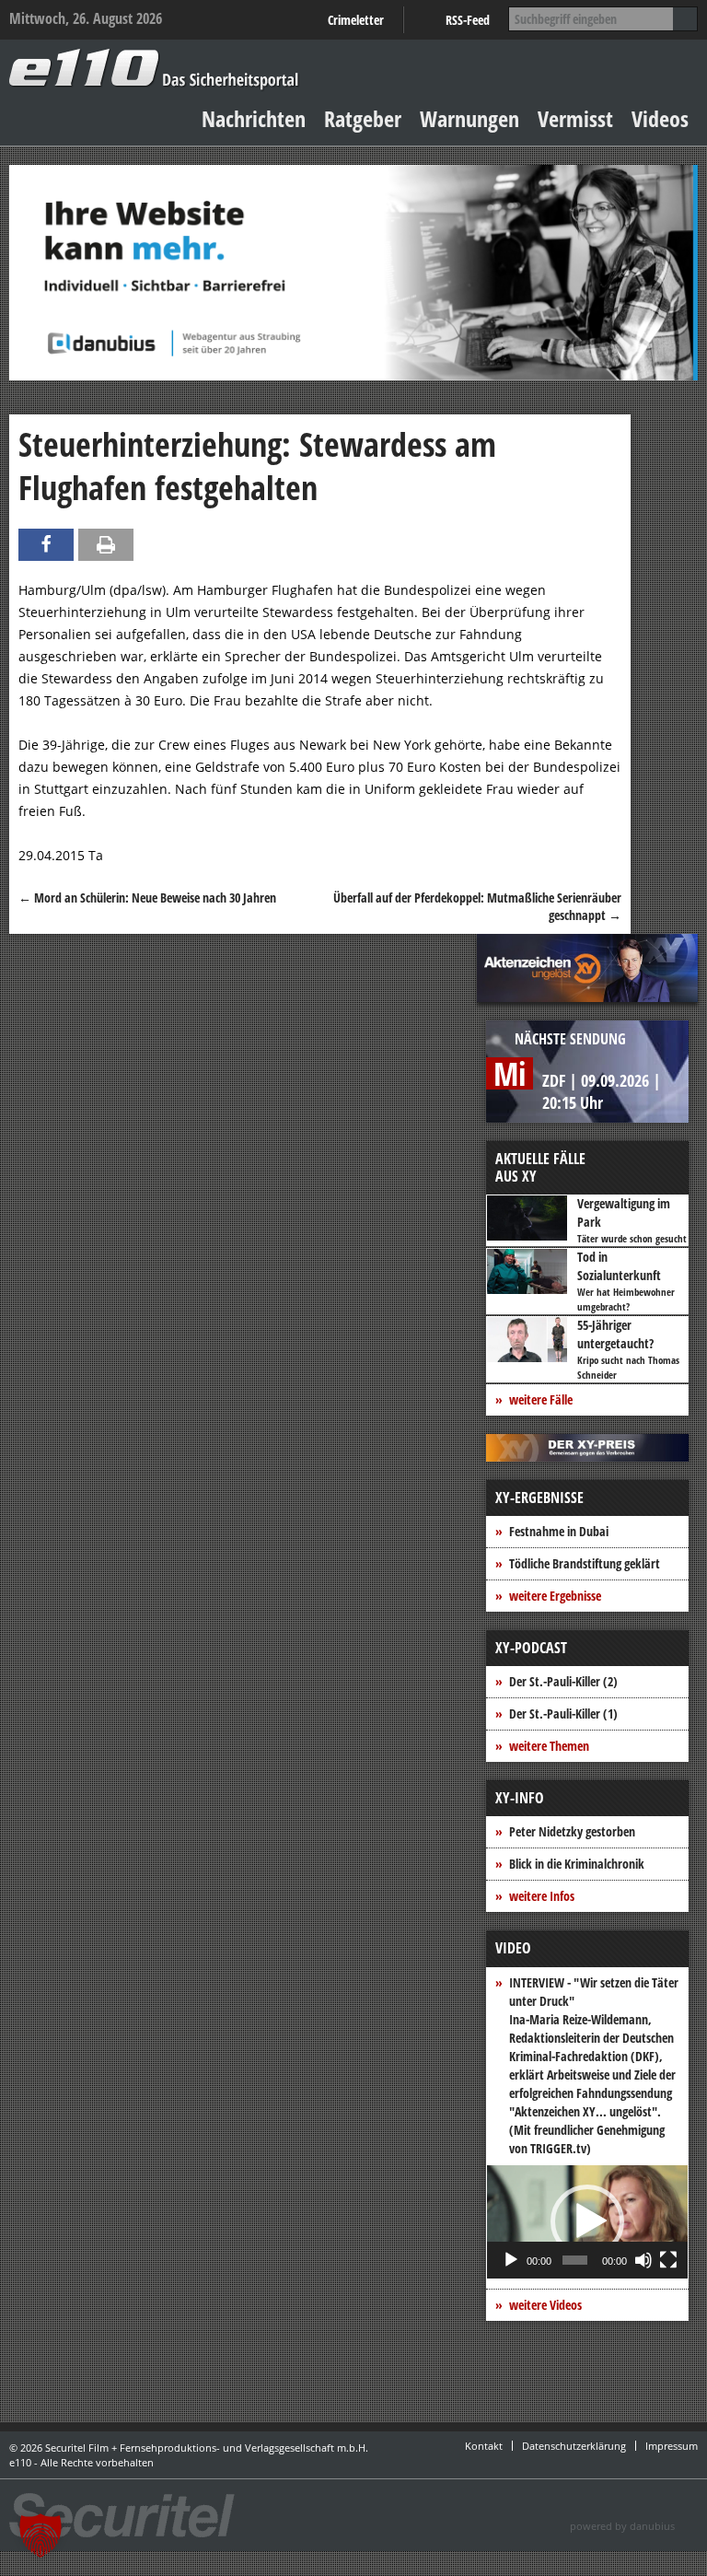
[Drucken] (106, 545)
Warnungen (469, 118)
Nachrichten (254, 118)
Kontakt (484, 2446)
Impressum (672, 2446)
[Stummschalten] (643, 2260)
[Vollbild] (668, 2260)
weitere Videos (545, 2305)
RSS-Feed (468, 20)
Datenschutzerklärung (574, 2446)
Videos (660, 118)
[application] (587, 2222)
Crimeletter (356, 20)
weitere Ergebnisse (555, 1596)
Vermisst (575, 118)
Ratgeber (363, 118)
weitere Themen (549, 1746)
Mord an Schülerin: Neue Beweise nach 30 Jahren (147, 898)
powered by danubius (622, 2526)
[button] (587, 2221)
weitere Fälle (541, 1399)
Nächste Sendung (570, 1039)
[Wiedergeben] (511, 2260)
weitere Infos (542, 1896)
